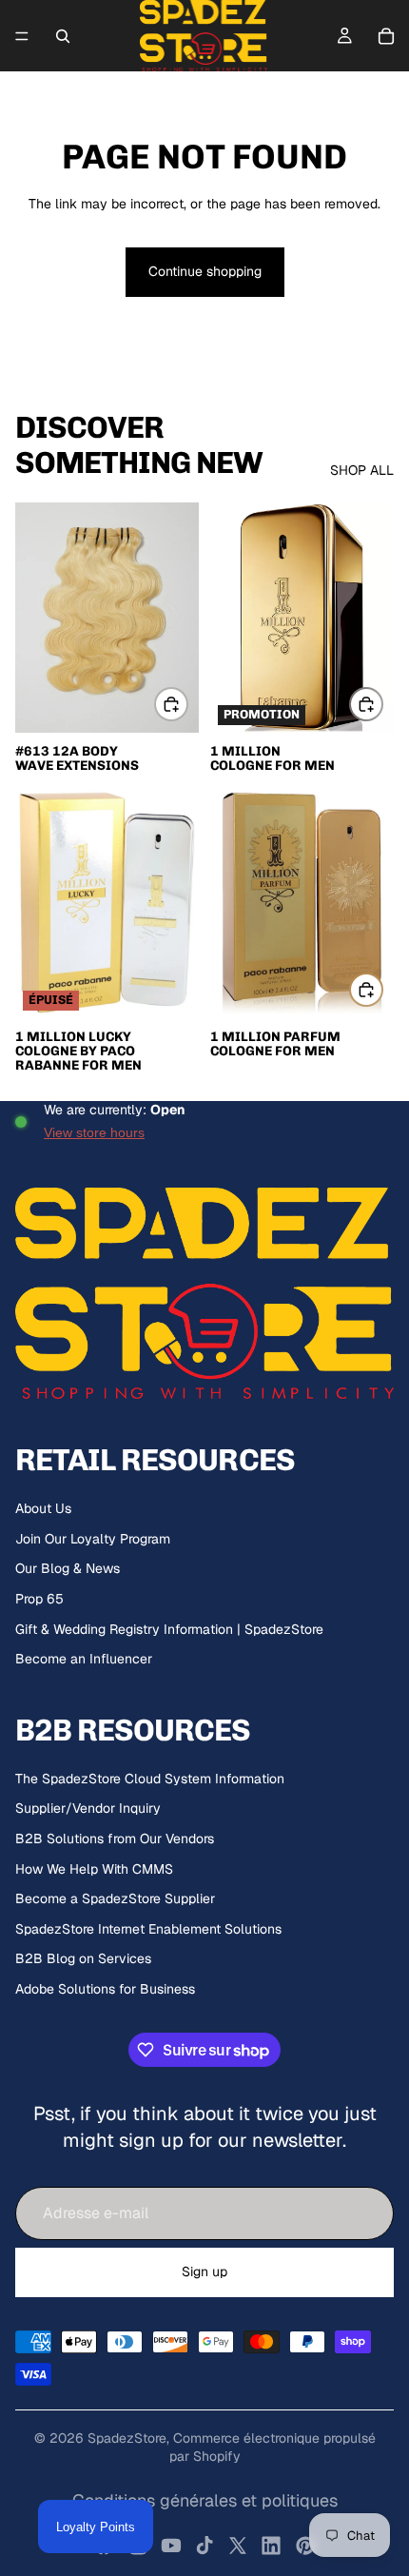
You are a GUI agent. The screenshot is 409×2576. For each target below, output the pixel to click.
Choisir (187, 704)
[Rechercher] (63, 36)
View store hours (94, 1132)
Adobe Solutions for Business (105, 1989)
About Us (43, 1508)
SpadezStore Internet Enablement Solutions (148, 1929)
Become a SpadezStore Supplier (115, 1898)
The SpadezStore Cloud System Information (150, 1779)
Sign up (204, 2271)
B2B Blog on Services (83, 1958)
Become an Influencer (84, 1659)
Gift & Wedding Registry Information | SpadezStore (169, 1629)
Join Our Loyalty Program (93, 1539)
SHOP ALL (362, 470)
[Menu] (22, 36)
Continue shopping (205, 271)
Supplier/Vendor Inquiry (88, 1808)
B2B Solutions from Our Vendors (115, 1839)
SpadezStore (127, 2438)
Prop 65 (39, 1599)
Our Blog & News (68, 1568)
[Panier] (386, 36)
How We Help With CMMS (94, 1869)
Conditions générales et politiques (205, 2500)
